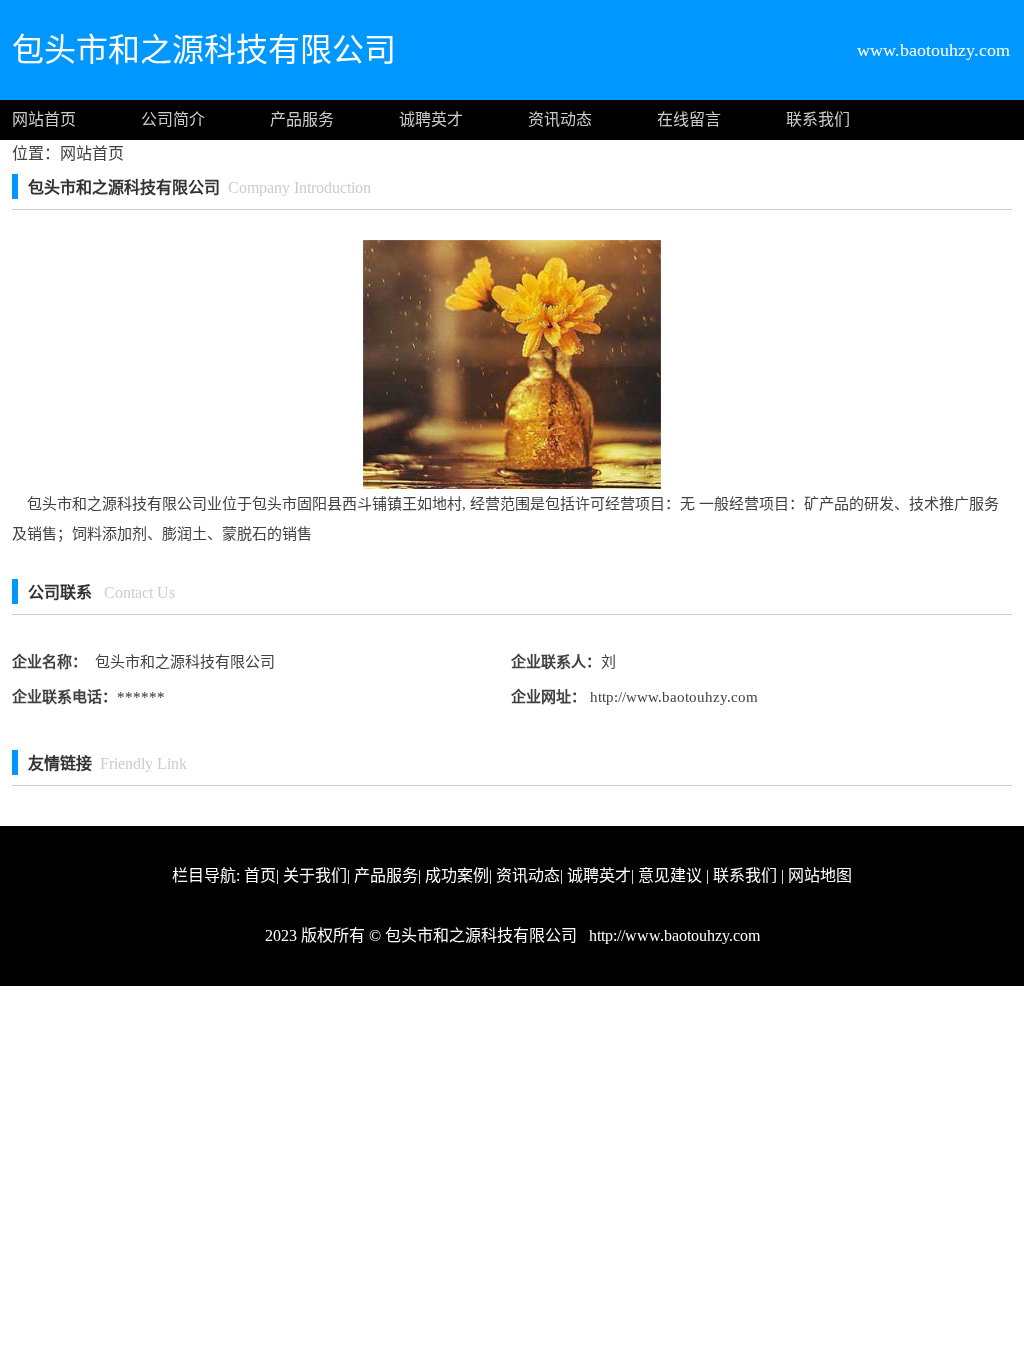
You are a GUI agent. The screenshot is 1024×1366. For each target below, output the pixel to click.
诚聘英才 (431, 119)
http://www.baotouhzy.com (672, 697)
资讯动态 (560, 119)
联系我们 (818, 119)
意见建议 (670, 875)
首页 (260, 875)
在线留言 (689, 119)
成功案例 (457, 875)
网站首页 (44, 119)
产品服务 (302, 119)
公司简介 (173, 119)
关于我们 (315, 875)
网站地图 (820, 875)
